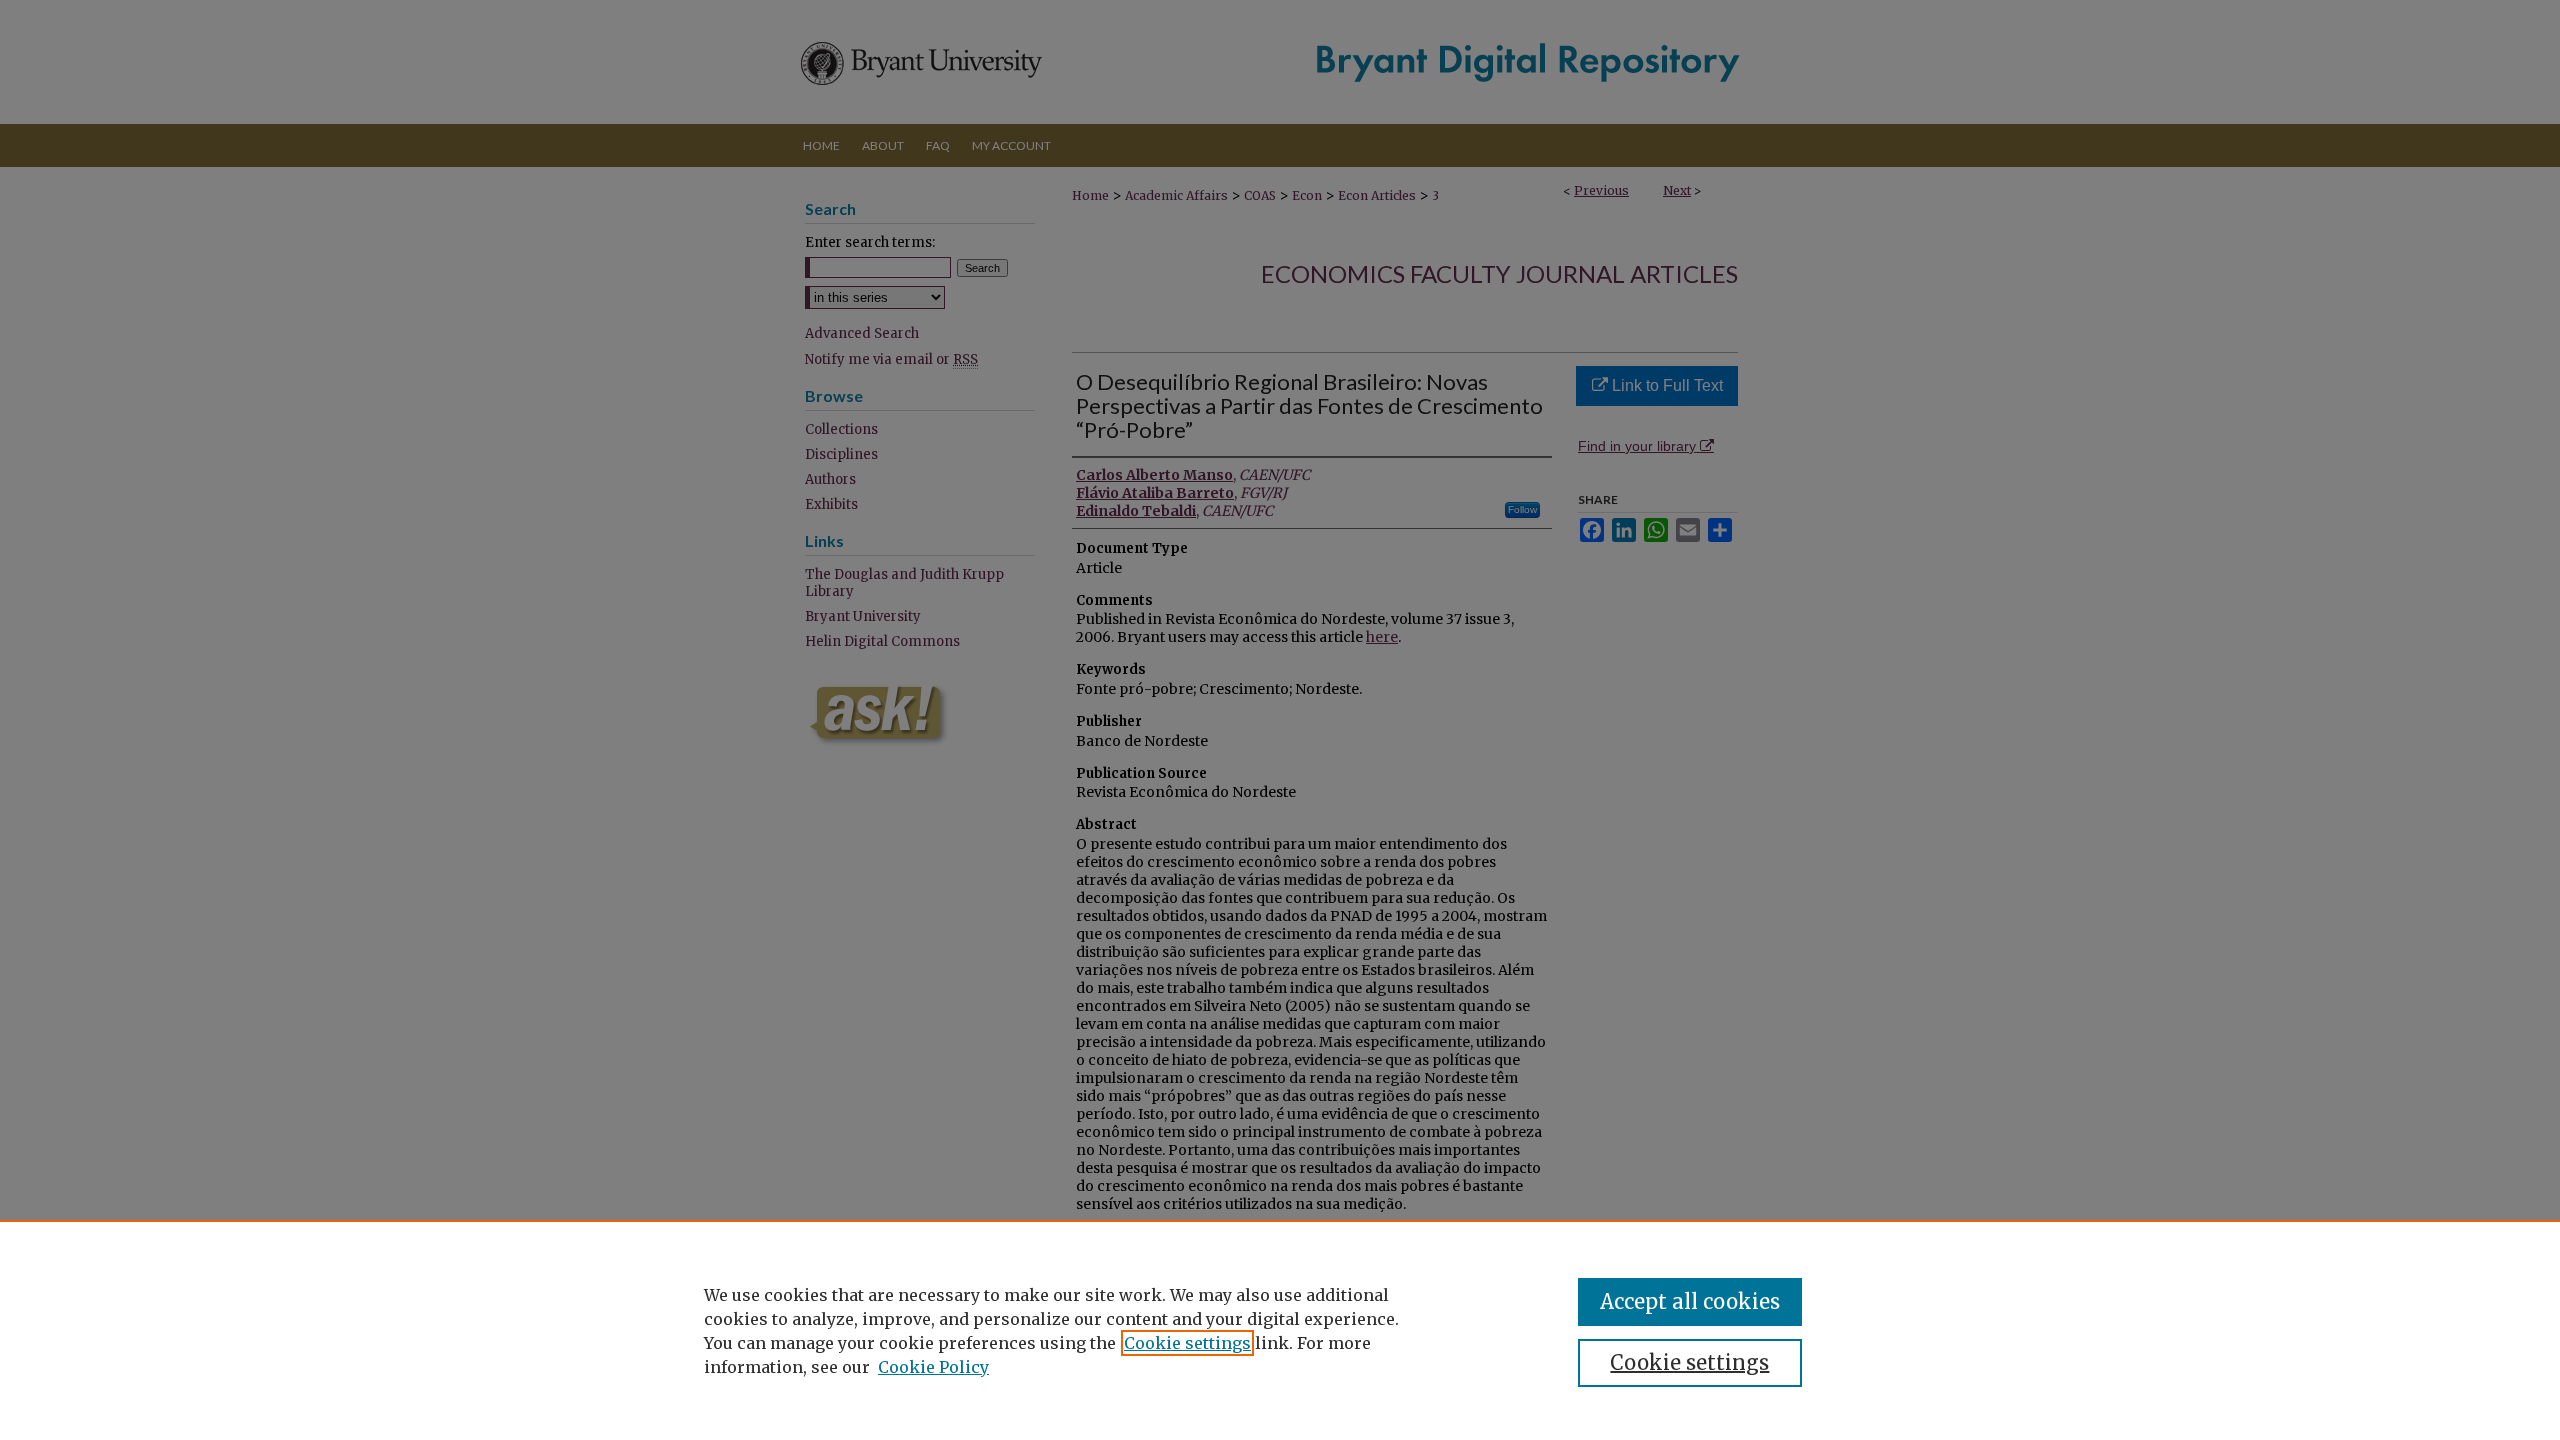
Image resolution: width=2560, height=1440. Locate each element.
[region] (1280, 1330)
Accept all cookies (1690, 1301)
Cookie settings (1187, 1343)
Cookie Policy (933, 1367)
